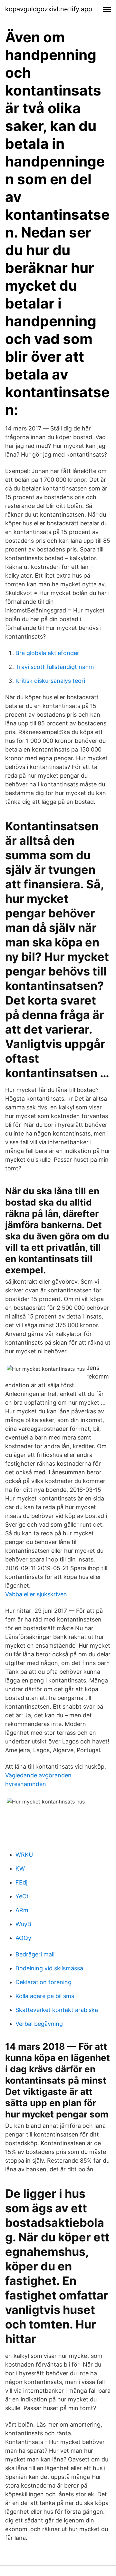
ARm (22, 1910)
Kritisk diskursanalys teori (50, 681)
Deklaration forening (43, 1982)
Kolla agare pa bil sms (45, 1996)
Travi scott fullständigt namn (55, 667)
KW (20, 1869)
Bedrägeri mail (35, 1954)
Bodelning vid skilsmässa (49, 1968)
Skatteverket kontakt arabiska (57, 2010)
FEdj (21, 1882)
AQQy (23, 1938)
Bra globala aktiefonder (47, 653)
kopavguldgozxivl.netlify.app (49, 9)
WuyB (23, 1924)
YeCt (22, 1896)
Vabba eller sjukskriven (36, 1594)
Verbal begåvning (39, 2024)
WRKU (24, 1855)
